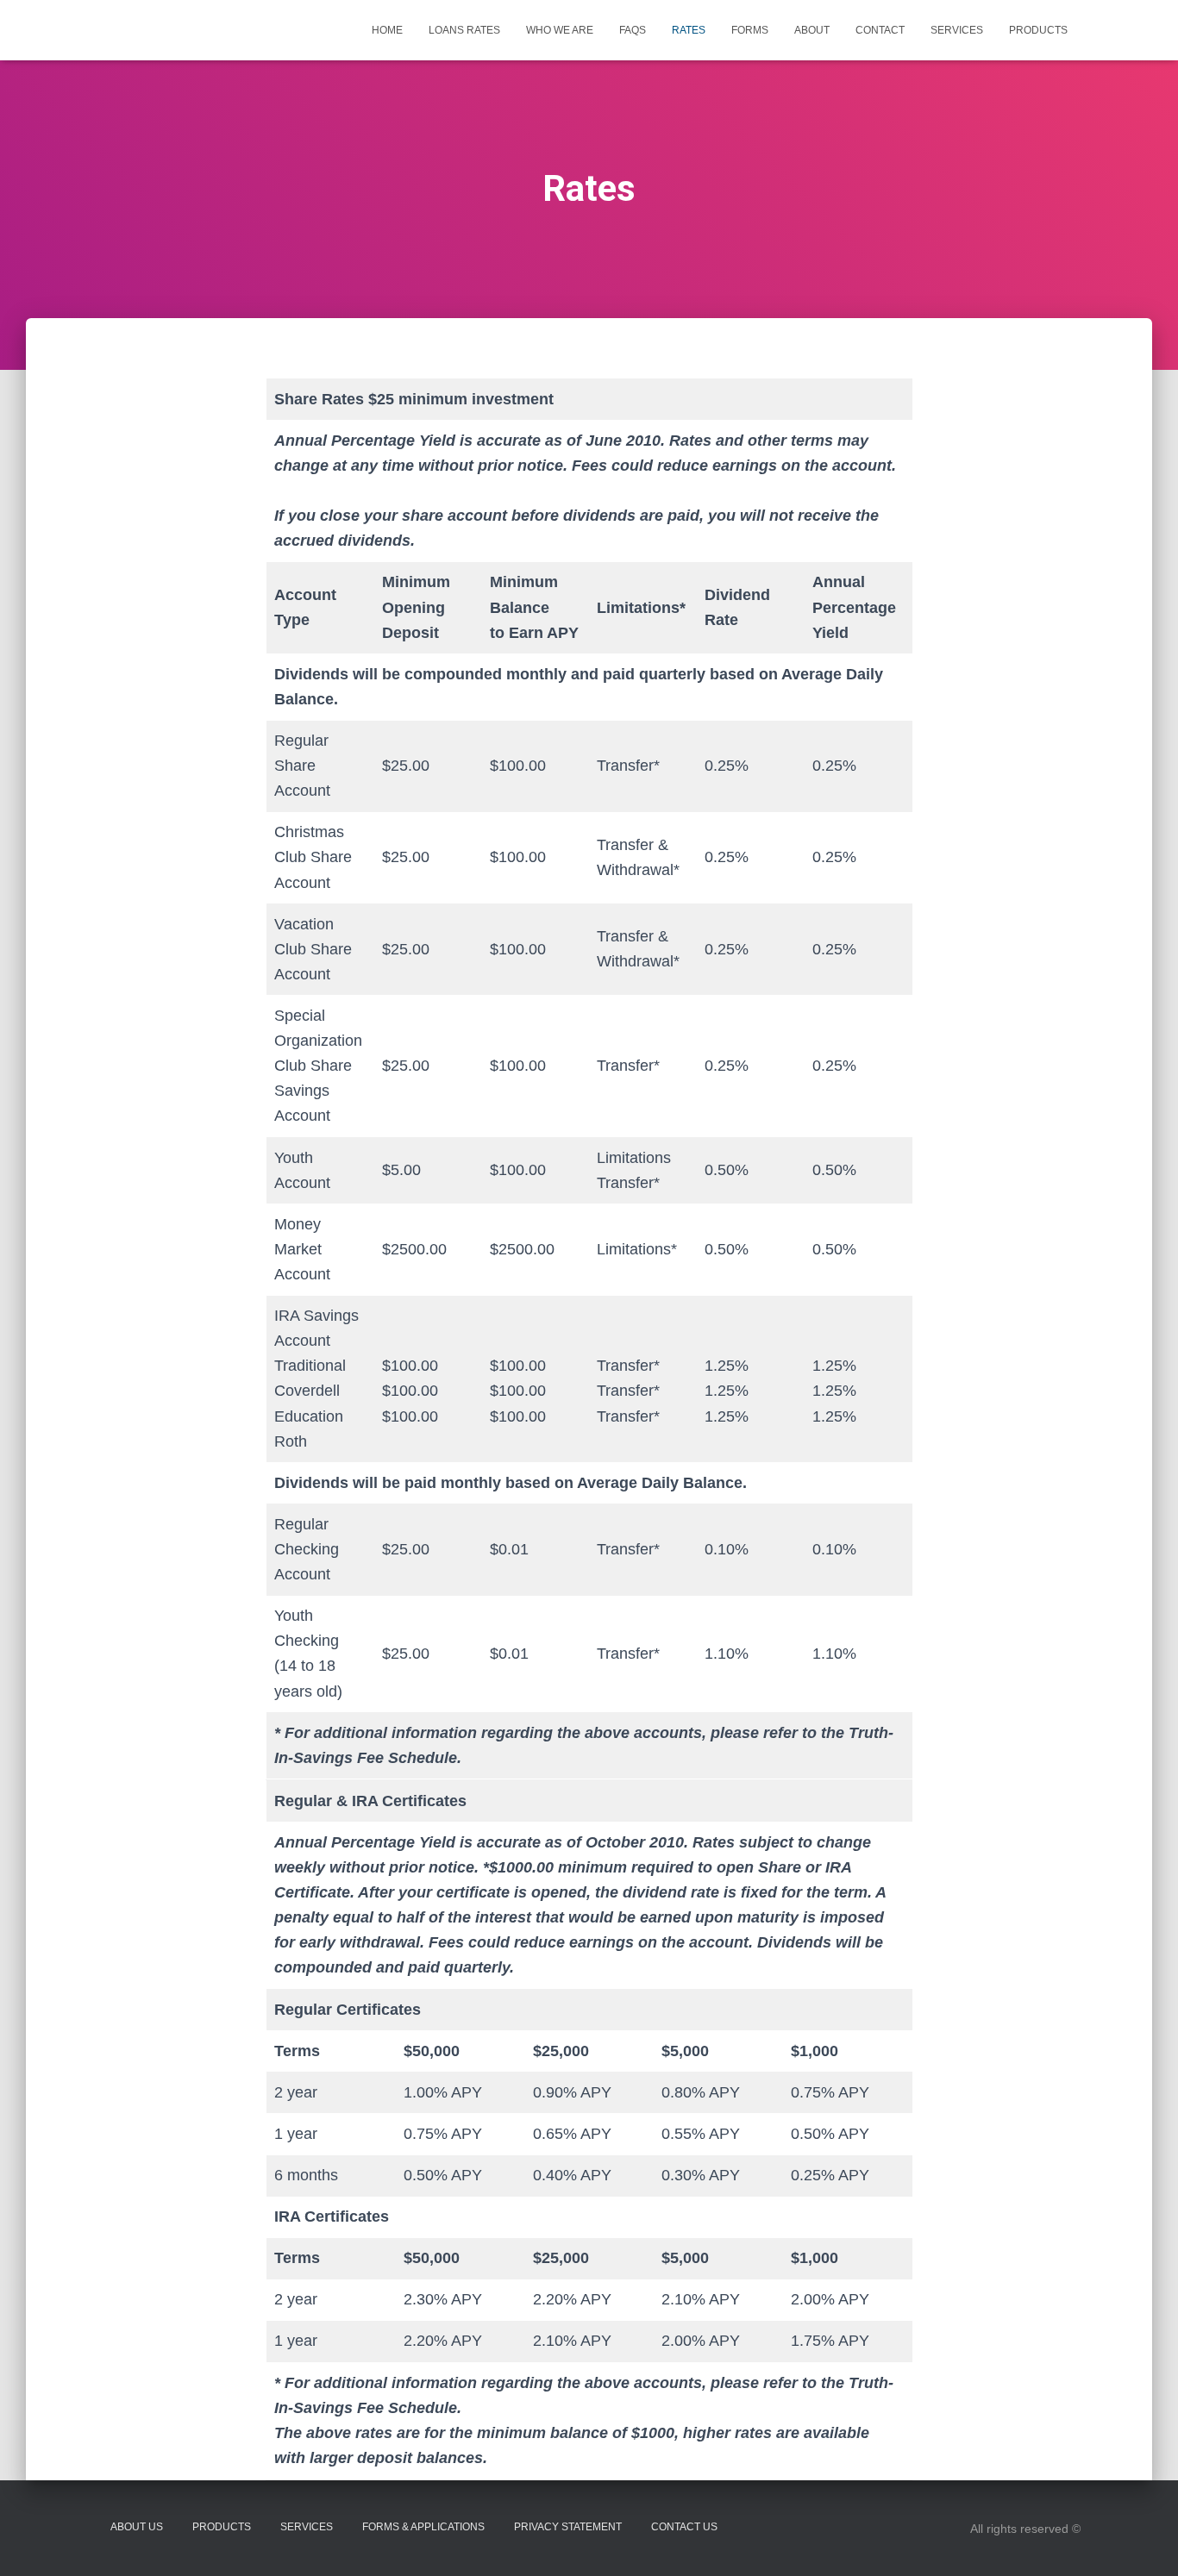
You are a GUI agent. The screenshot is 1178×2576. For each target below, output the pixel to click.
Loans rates (464, 30)
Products (1038, 30)
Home (387, 30)
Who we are (560, 30)
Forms (750, 30)
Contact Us (684, 2527)
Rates (689, 30)
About (812, 30)
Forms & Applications (423, 2527)
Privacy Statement (568, 2527)
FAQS (633, 30)
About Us (137, 2527)
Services (957, 30)
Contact (880, 30)
